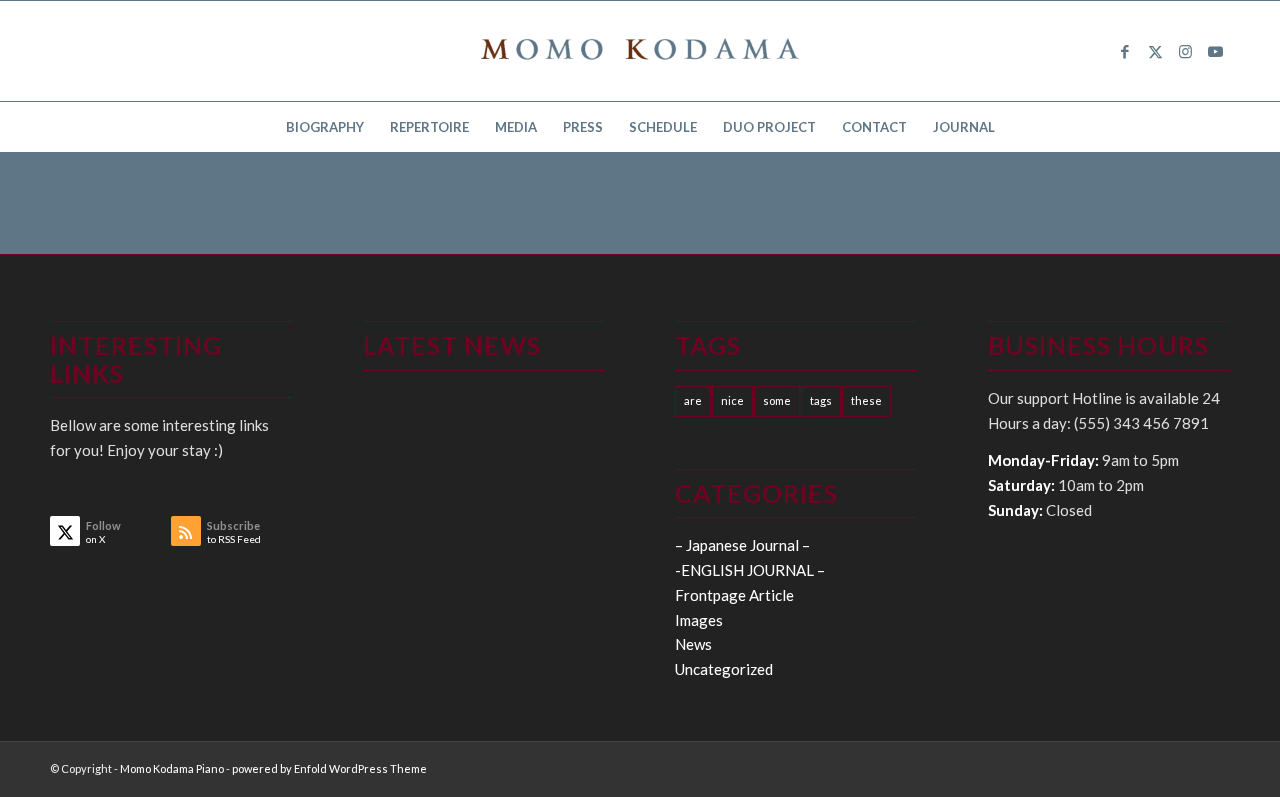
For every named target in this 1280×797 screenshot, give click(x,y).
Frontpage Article (734, 595)
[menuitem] (325, 127)
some (777, 400)
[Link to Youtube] (1215, 51)
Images (699, 620)
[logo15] (640, 51)
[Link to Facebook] (1125, 51)
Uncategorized (724, 669)
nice (732, 400)
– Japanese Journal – (742, 545)
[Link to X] (1155, 51)
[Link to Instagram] (1185, 51)
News (693, 644)
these (866, 400)
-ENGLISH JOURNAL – (750, 570)
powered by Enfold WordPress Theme (329, 768)
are (693, 400)
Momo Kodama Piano (172, 768)
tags (821, 400)
